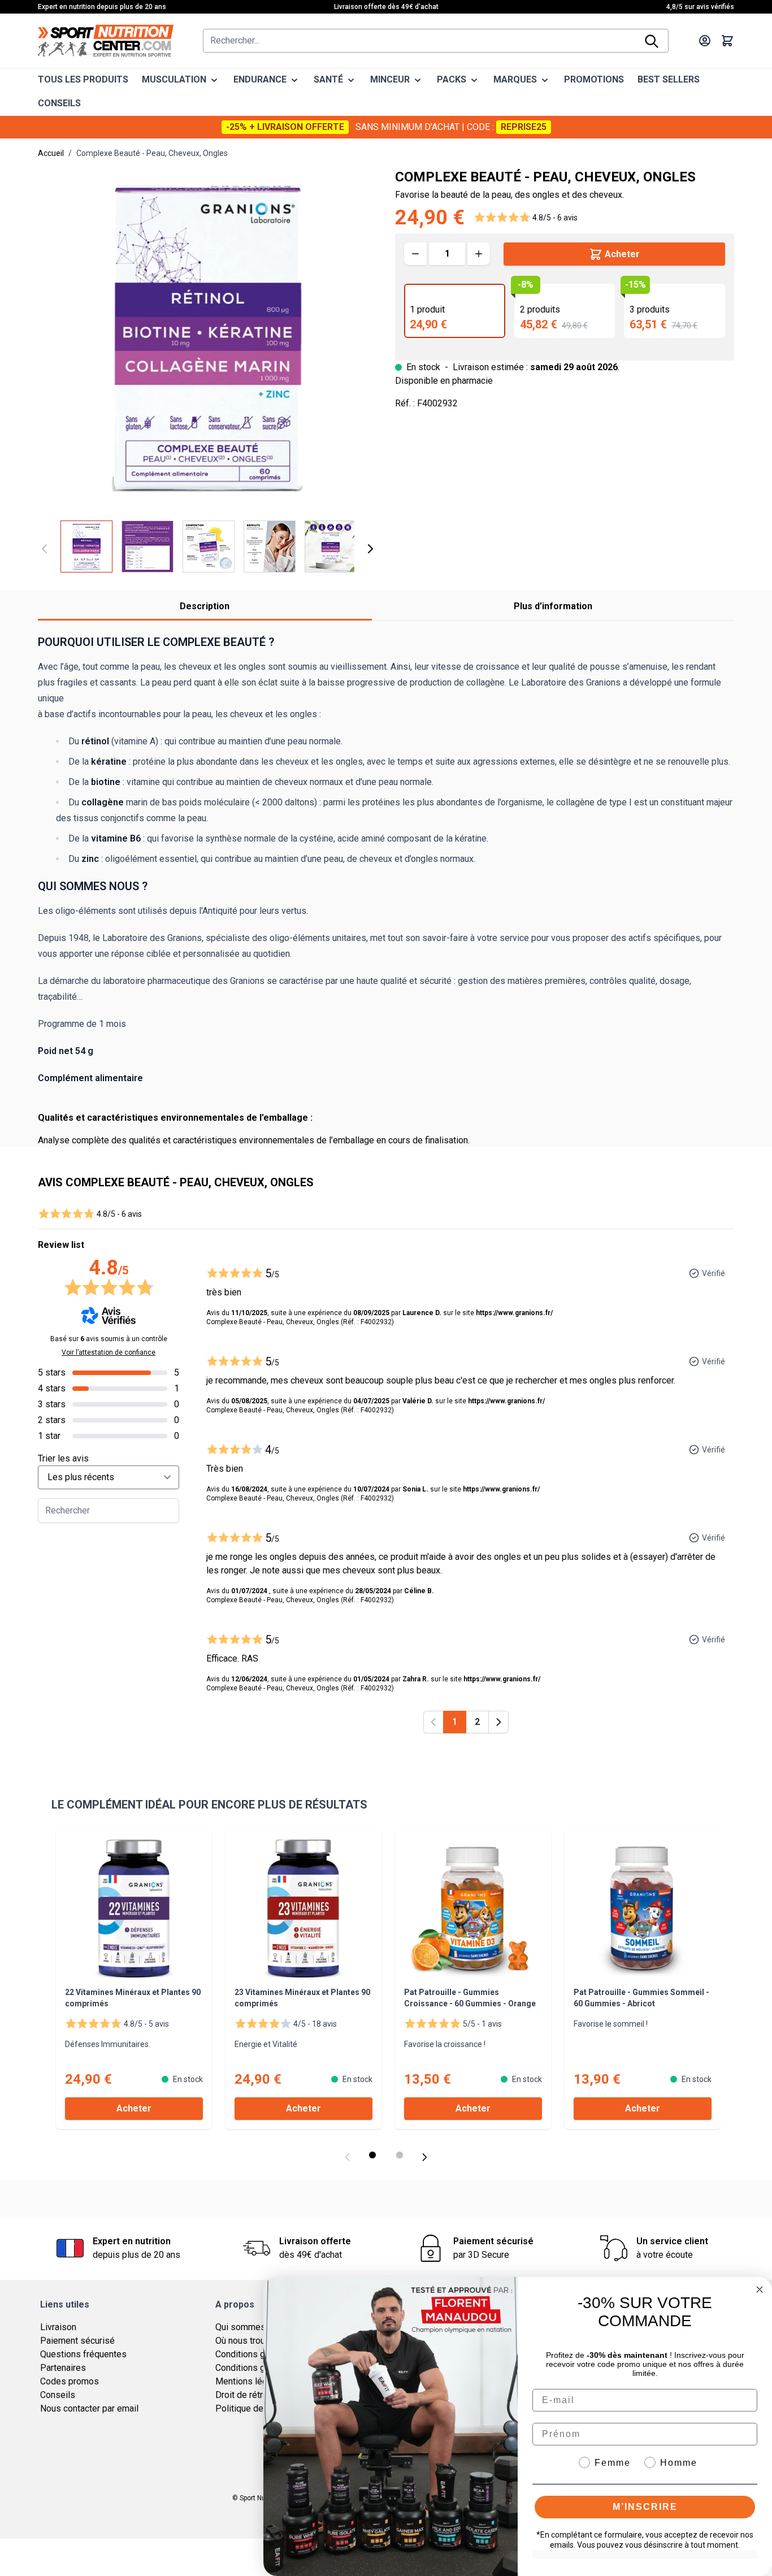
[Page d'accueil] (106, 41)
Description (205, 606)
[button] (526, 218)
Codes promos (70, 2381)
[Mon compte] (705, 41)
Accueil (51, 153)
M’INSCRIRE (645, 2507)
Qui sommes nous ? (255, 2327)
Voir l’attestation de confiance (109, 1352)
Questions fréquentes (83, 2354)
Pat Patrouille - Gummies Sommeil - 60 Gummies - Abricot (641, 1998)
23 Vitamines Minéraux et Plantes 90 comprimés (302, 1998)
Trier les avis (63, 1458)
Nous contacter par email (89, 2408)
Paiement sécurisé (77, 2341)
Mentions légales (250, 2381)
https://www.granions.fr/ (514, 1313)
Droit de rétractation (255, 2395)
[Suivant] (370, 549)
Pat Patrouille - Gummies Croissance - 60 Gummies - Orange (470, 1998)
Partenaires (63, 2368)
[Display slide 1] (372, 2155)
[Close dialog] (760, 2289)
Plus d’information (553, 606)
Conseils (58, 2395)
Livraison (58, 2327)
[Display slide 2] (400, 2155)
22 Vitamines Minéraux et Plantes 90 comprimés (133, 1998)
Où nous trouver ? (250, 2341)
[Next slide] (424, 2157)
